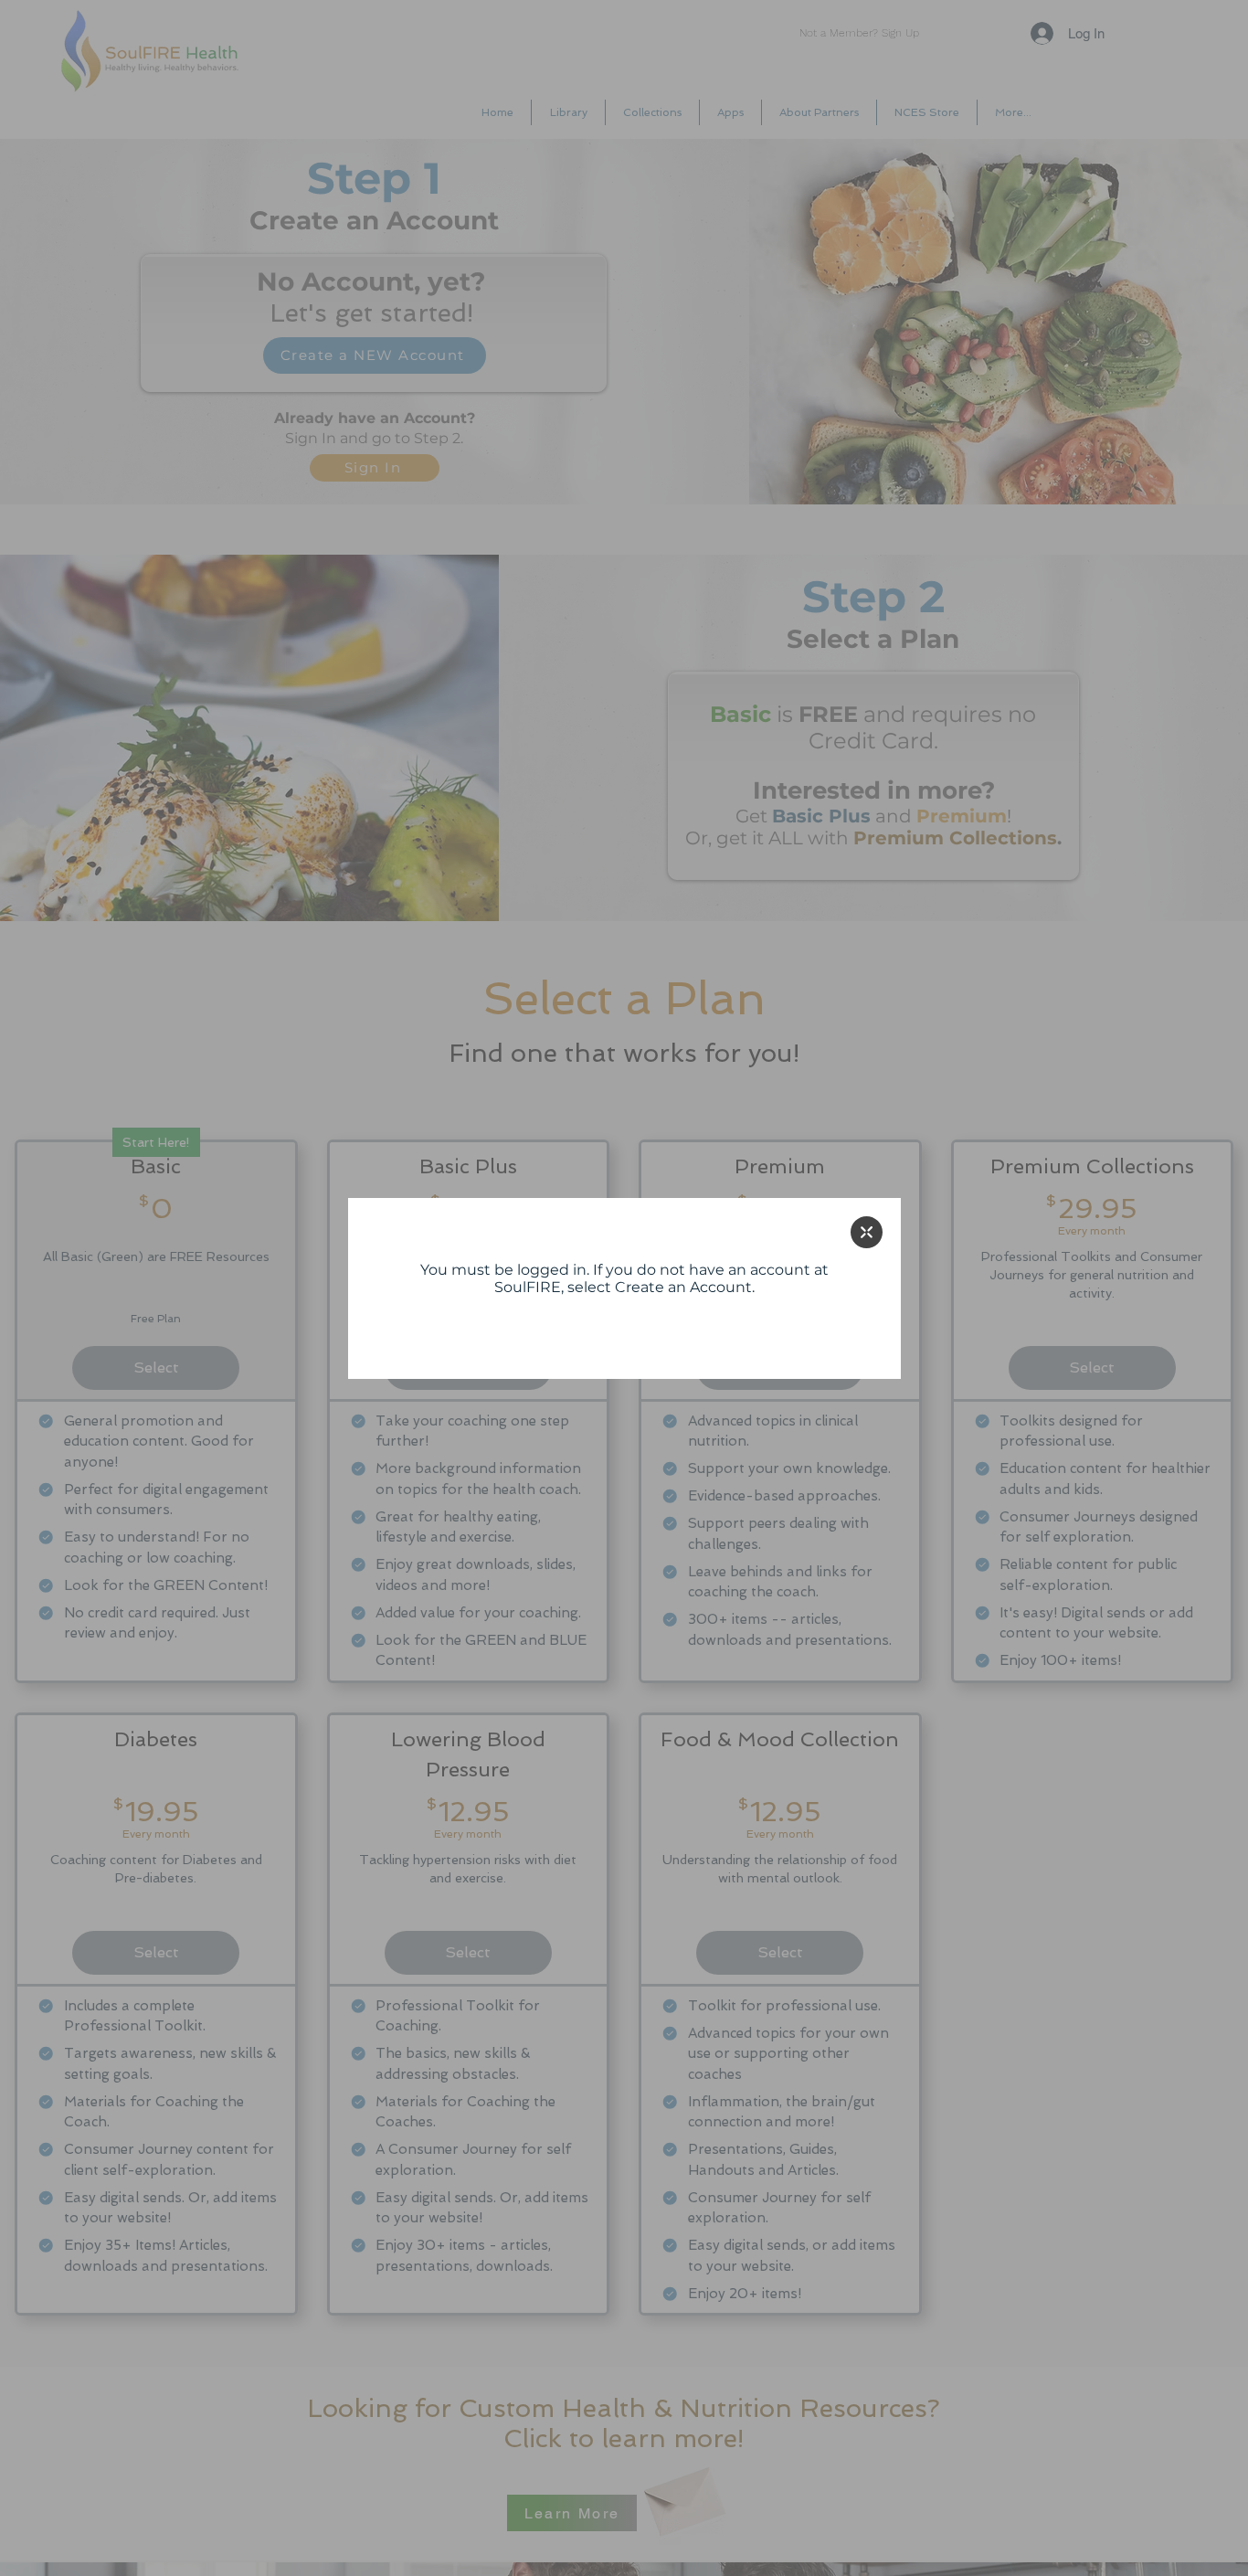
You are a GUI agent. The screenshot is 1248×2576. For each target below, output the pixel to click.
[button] (867, 1232)
